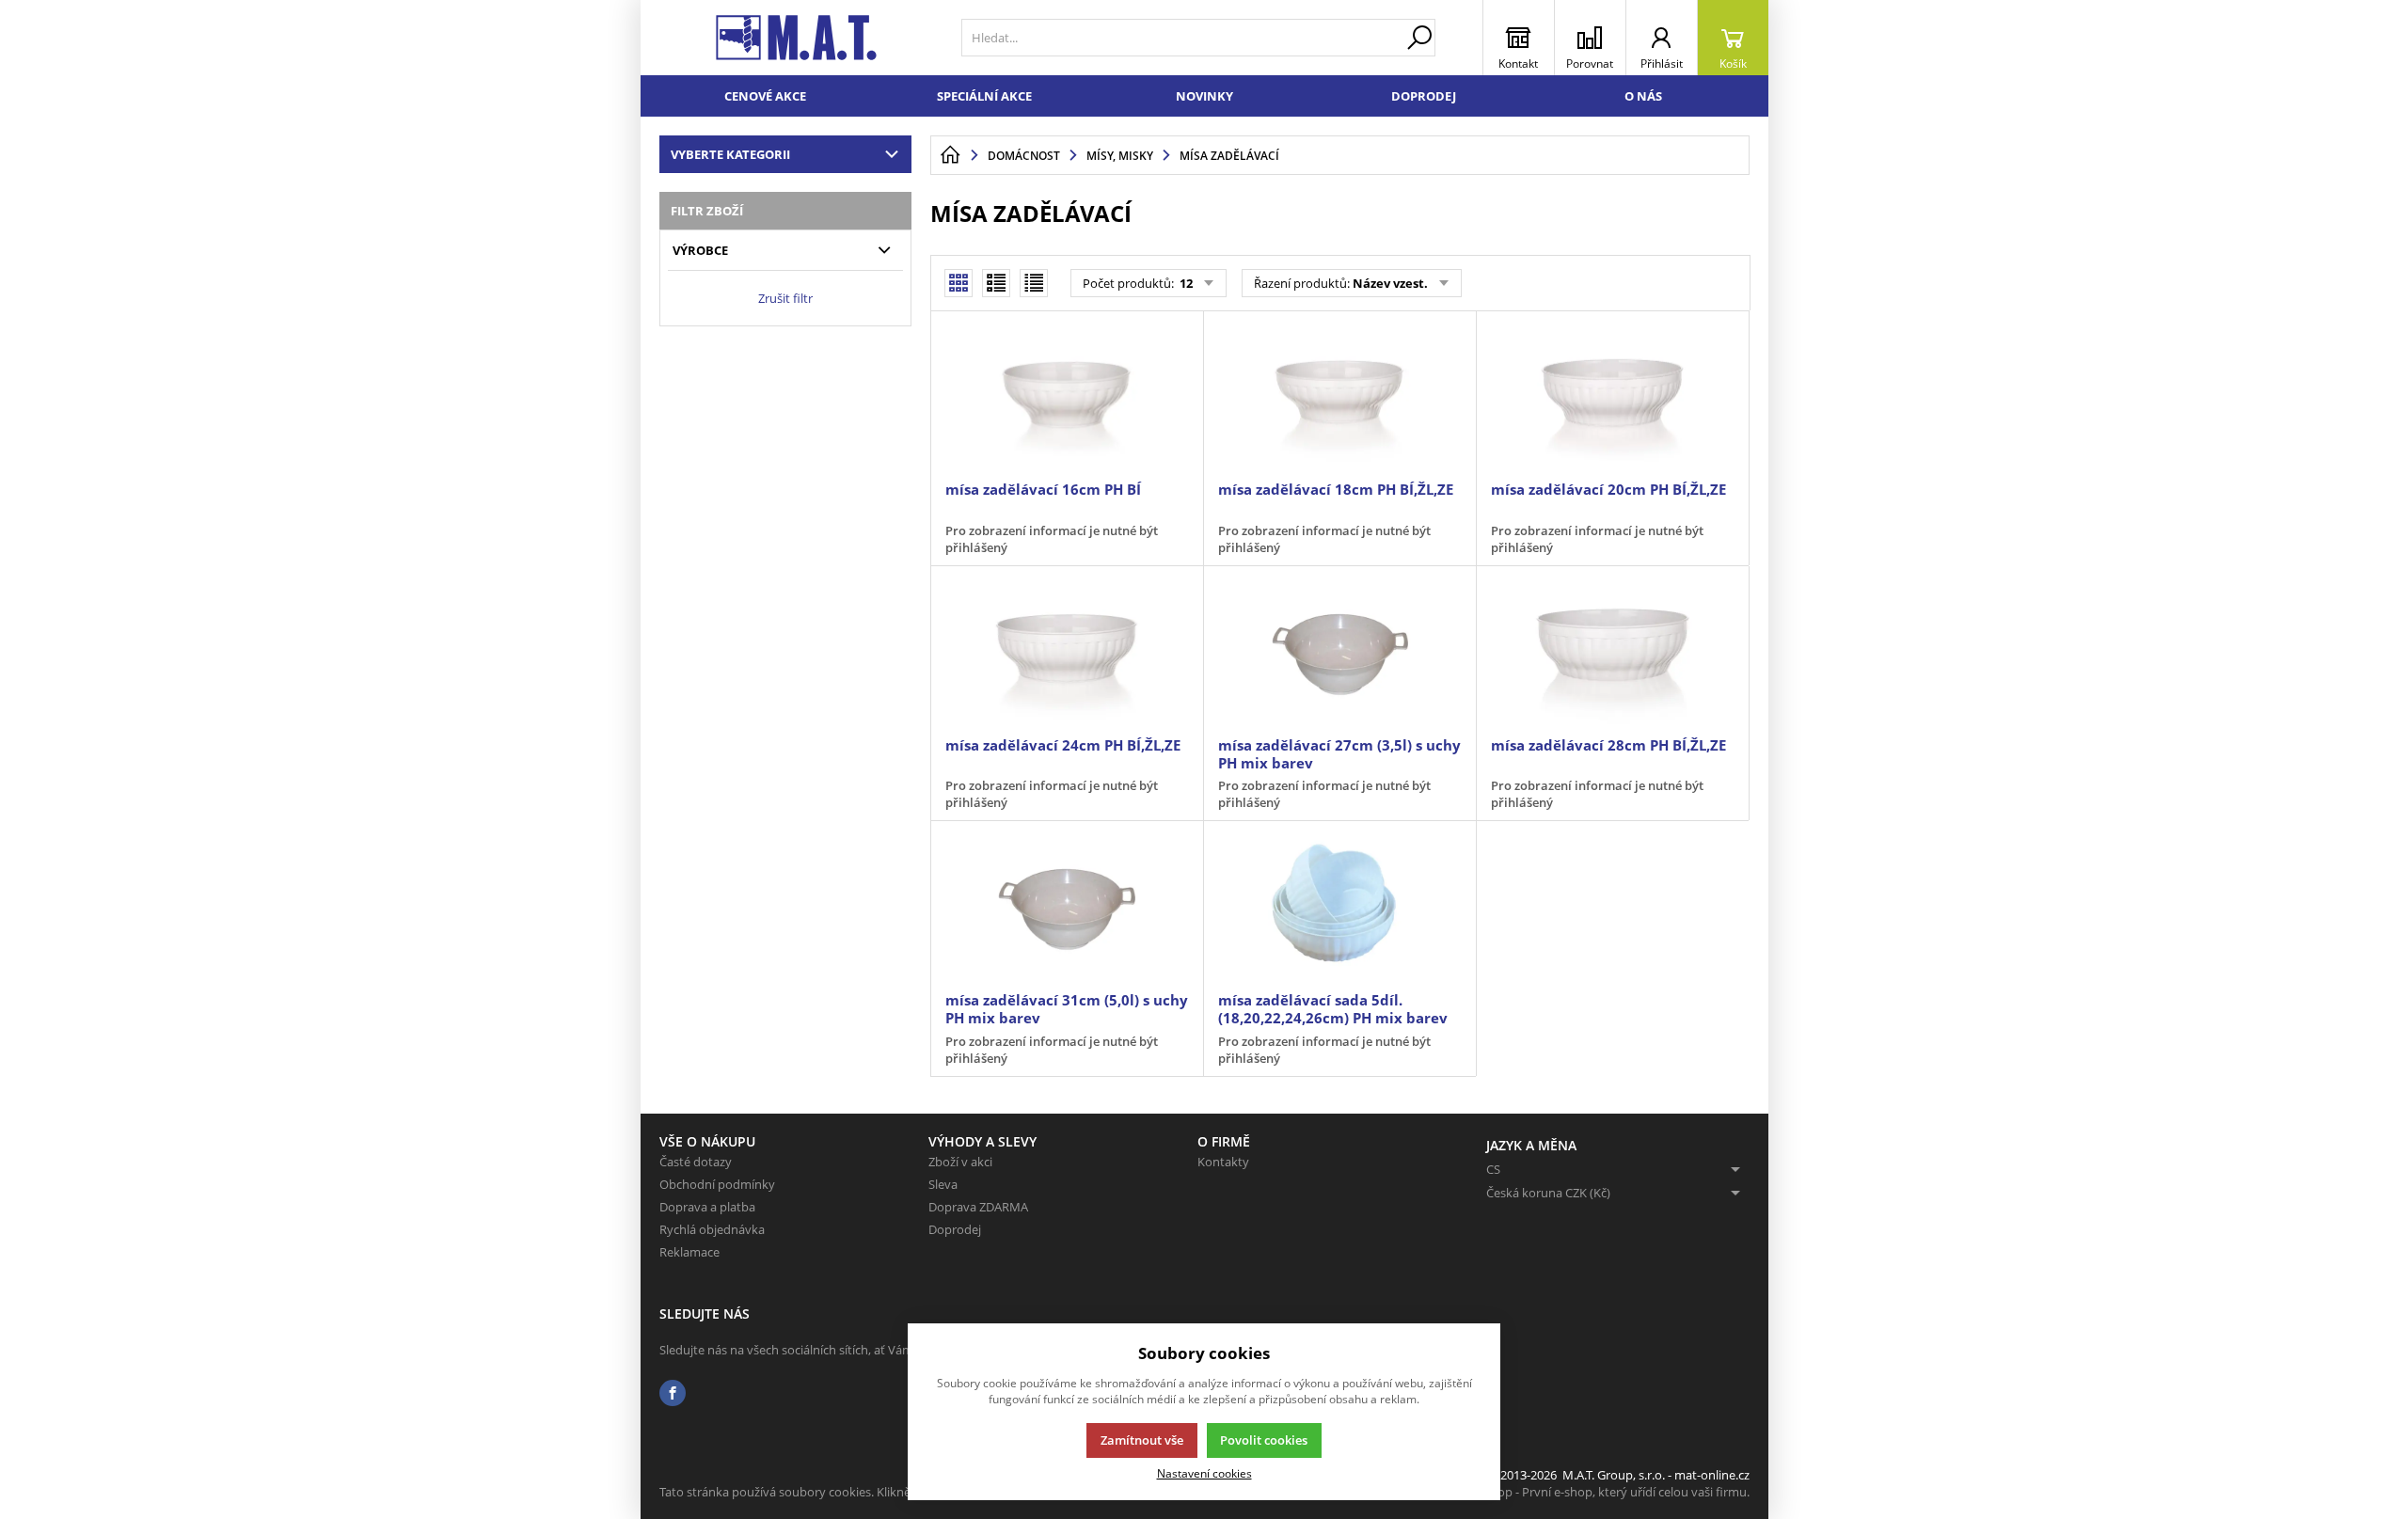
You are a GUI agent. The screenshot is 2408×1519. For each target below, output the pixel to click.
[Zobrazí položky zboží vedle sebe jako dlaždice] (996, 283)
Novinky (1204, 96)
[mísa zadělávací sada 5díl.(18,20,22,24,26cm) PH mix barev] (1339, 908)
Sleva (943, 1184)
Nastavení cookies (1204, 1473)
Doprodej (1424, 96)
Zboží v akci (960, 1162)
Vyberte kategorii (730, 154)
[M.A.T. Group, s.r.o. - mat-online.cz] (796, 38)
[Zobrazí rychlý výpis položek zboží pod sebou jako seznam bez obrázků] (1034, 283)
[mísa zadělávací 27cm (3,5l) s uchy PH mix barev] (1339, 653)
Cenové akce (765, 96)
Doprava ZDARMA (978, 1207)
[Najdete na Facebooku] (673, 1393)
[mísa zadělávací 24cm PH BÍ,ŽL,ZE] (1067, 653)
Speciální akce (984, 96)
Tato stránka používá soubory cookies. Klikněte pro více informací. (843, 1492)
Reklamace (689, 1252)
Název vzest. (1390, 283)
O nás (1643, 96)
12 (1185, 283)
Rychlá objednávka (712, 1229)
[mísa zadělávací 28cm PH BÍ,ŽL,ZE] (1612, 653)
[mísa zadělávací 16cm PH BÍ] (1067, 398)
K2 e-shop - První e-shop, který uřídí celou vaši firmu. (1603, 1492)
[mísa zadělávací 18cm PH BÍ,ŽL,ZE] (1339, 398)
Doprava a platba (707, 1207)
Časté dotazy (696, 1162)
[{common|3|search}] (1419, 38)
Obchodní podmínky (717, 1184)
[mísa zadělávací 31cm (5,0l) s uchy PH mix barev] (1067, 908)
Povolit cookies (1264, 1440)
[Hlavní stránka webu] (950, 155)
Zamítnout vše (1142, 1440)
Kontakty (1223, 1162)
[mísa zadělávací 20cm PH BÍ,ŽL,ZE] (1612, 398)
